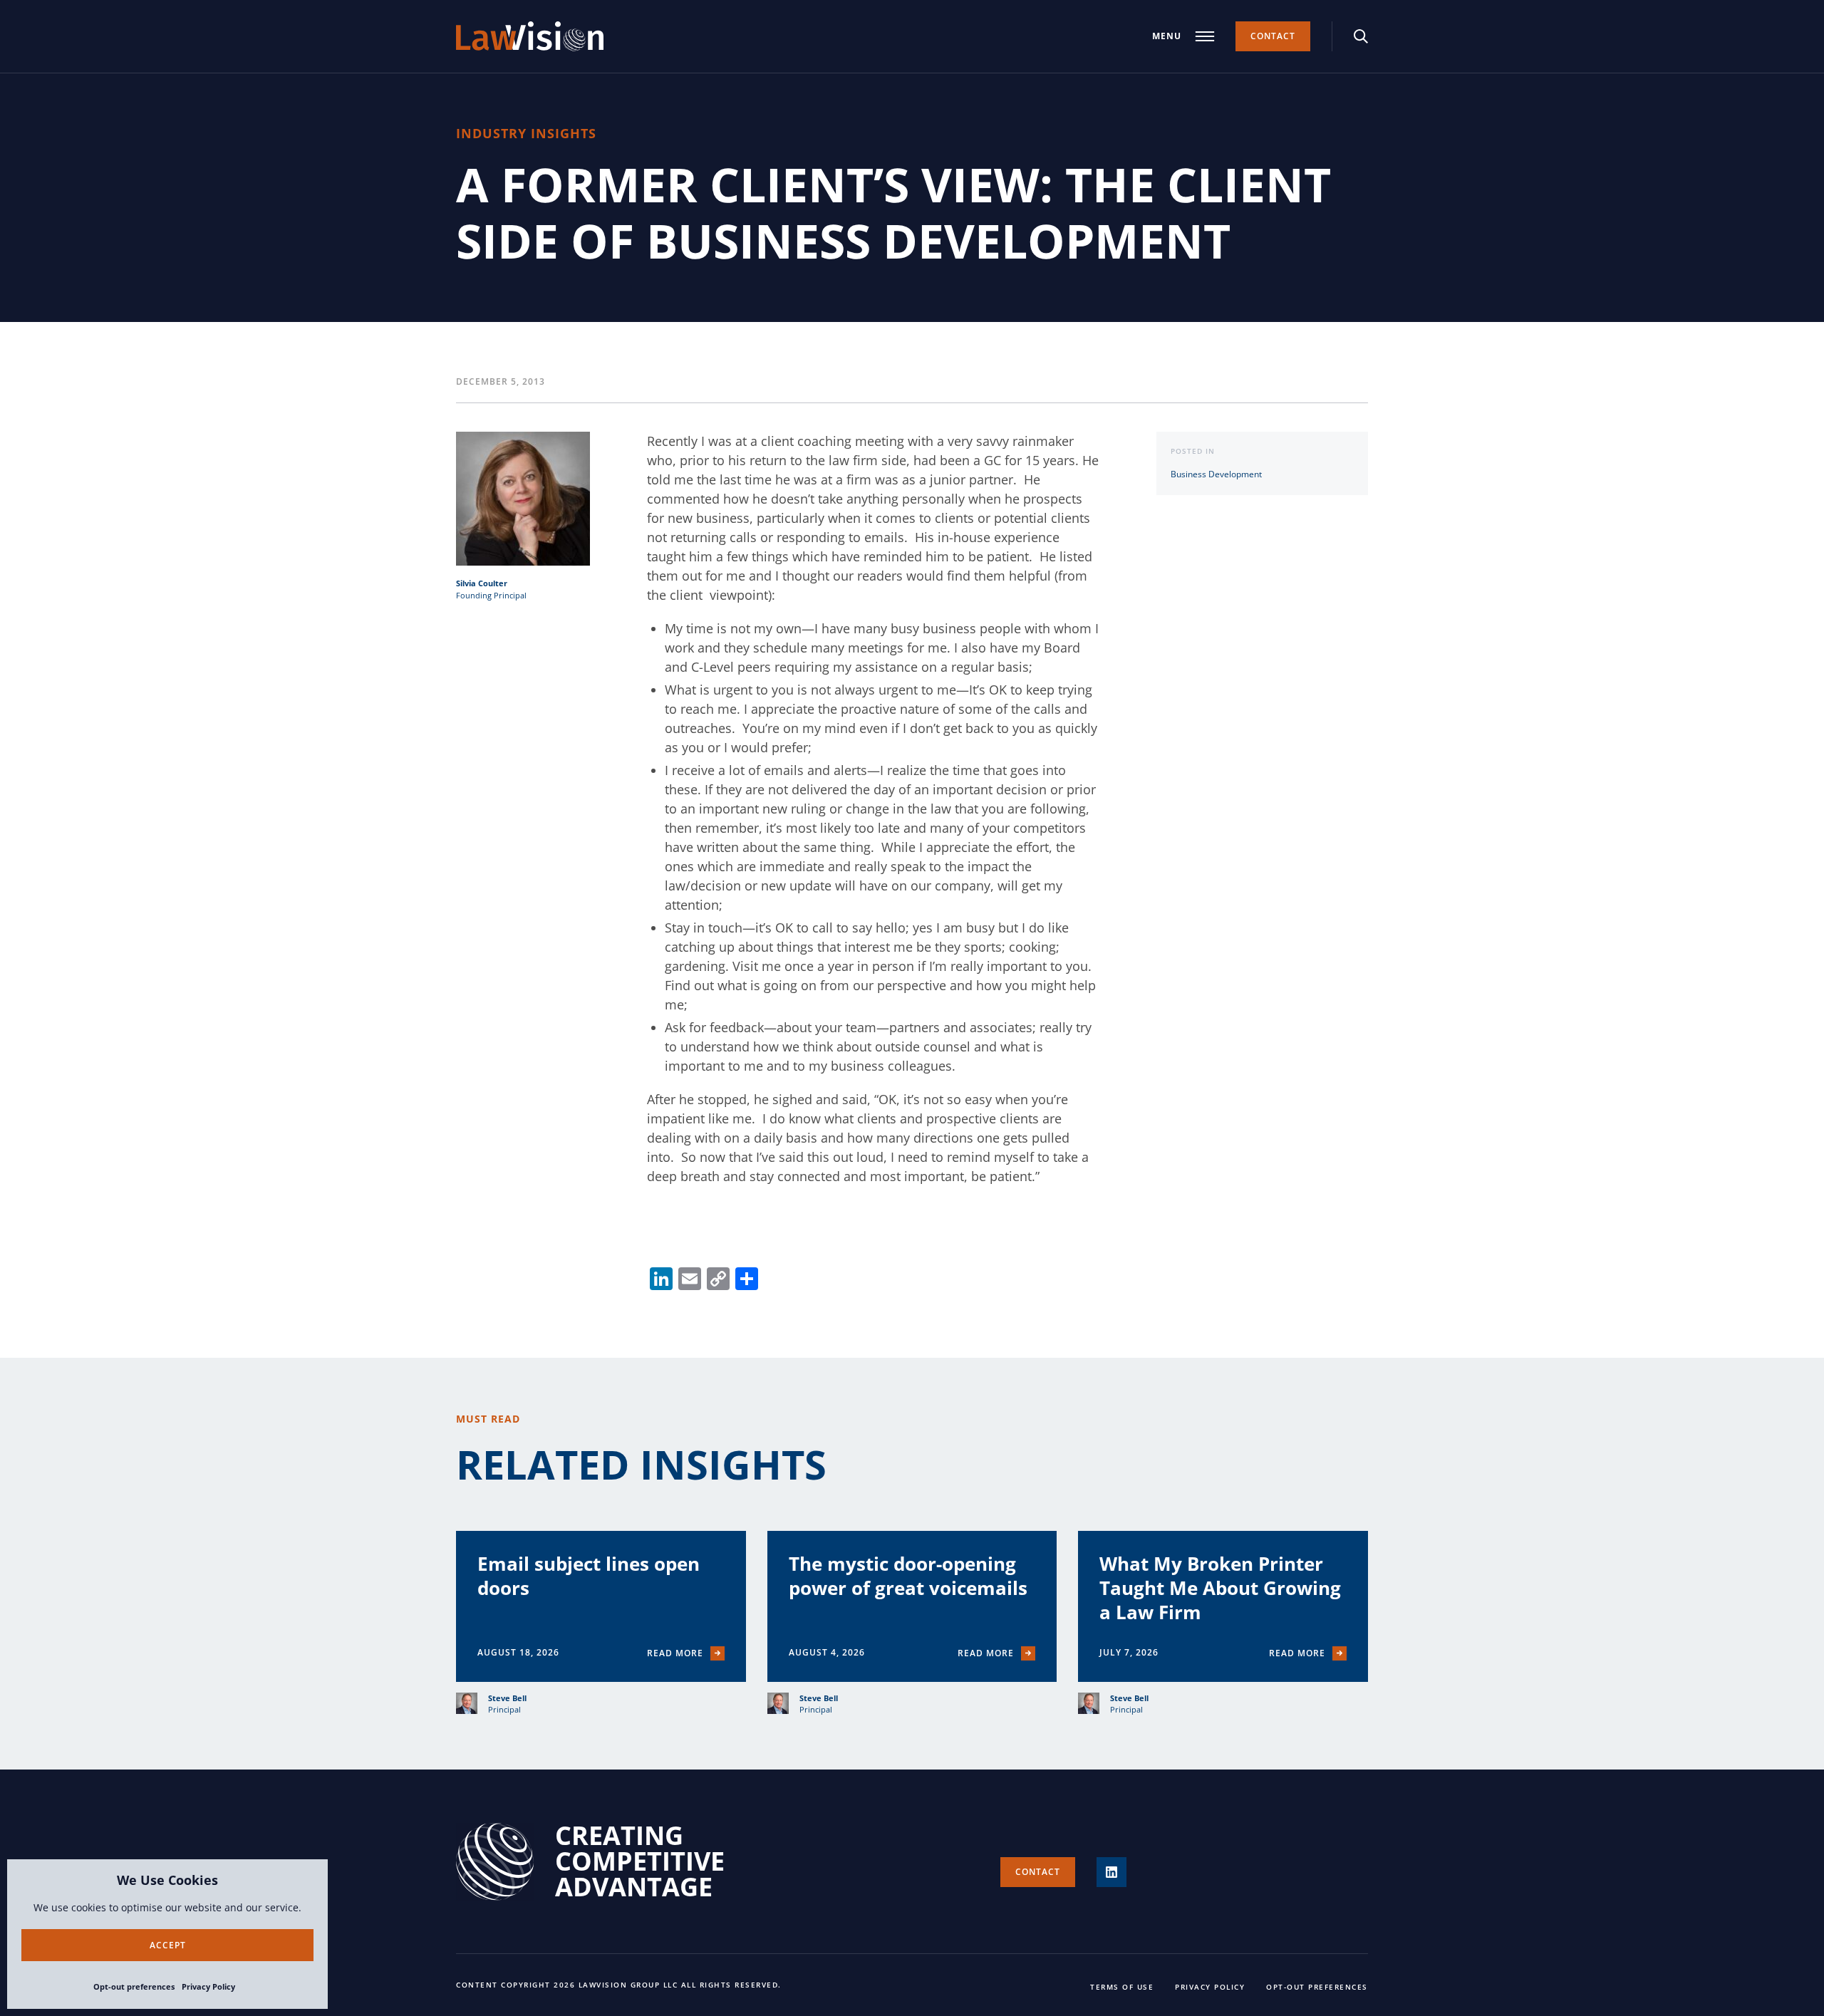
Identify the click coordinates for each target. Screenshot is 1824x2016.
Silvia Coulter (482, 583)
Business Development (1216, 474)
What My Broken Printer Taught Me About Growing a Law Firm (1220, 1588)
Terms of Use (1122, 1987)
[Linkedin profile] (1111, 1872)
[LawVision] (530, 36)
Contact (1273, 36)
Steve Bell (507, 1698)
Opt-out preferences (134, 1986)
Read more (675, 1653)
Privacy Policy (208, 1986)
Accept (168, 1945)
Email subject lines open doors (589, 1576)
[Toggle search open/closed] (1361, 36)
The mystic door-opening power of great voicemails (908, 1576)
